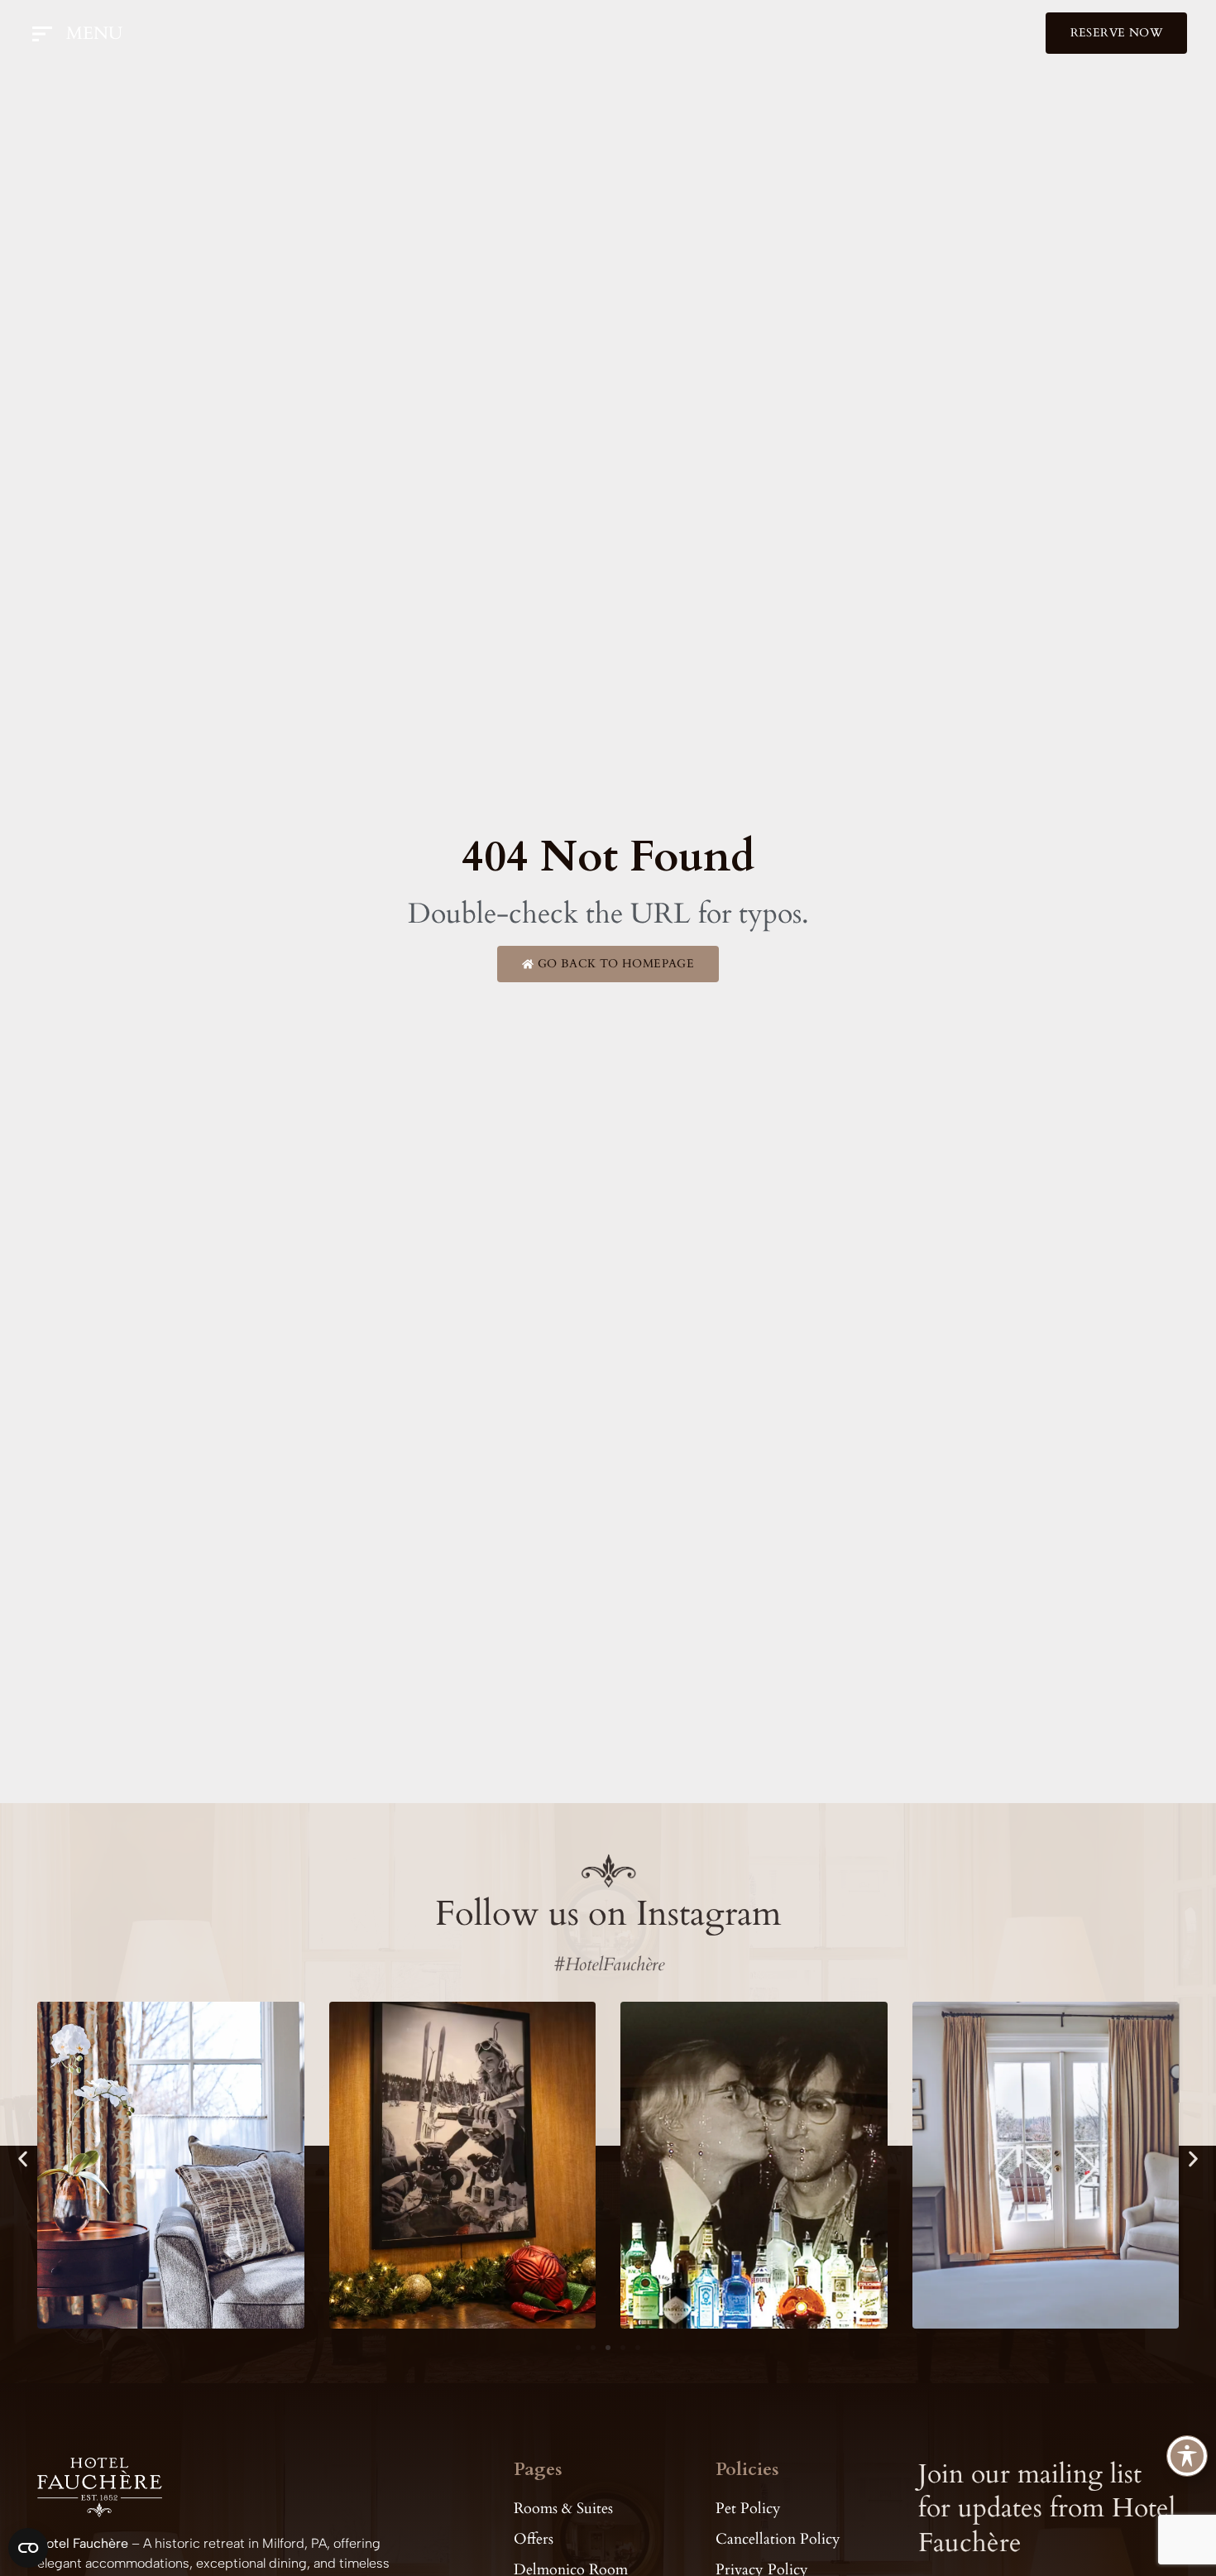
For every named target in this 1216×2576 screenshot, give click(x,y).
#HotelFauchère (608, 1964)
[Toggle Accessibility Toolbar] (1187, 2456)
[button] (23, 2159)
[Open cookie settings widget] (28, 2548)
